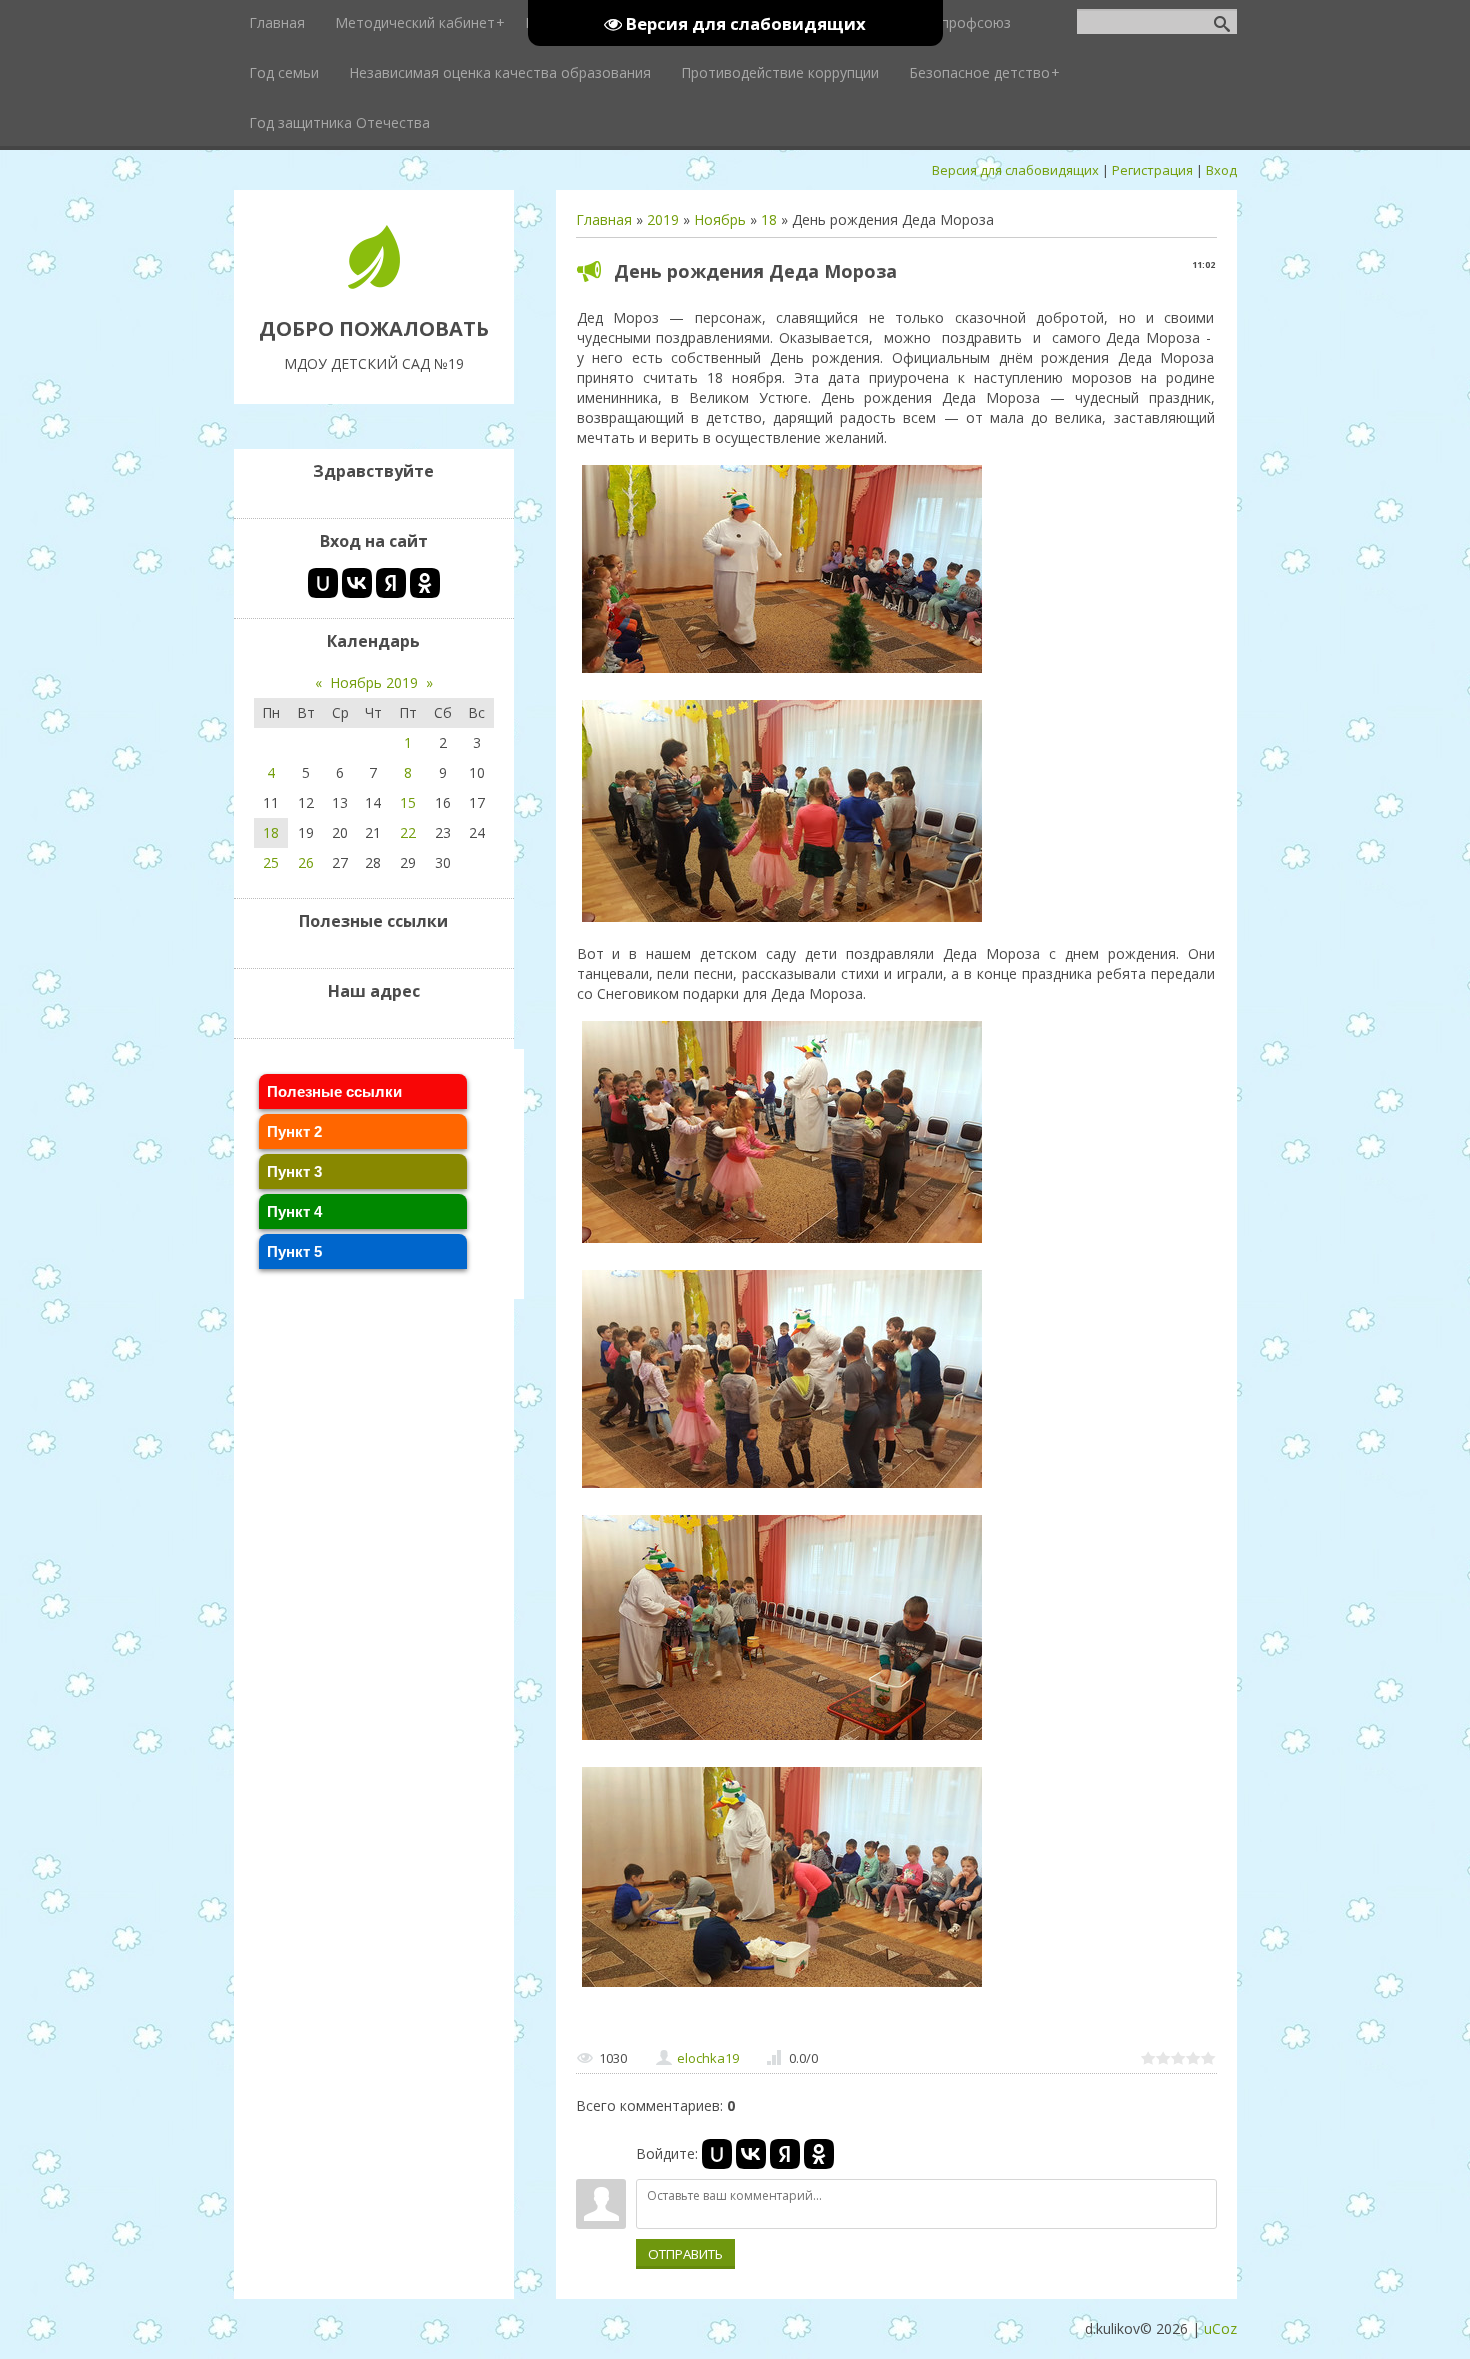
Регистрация (1152, 170)
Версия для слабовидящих (1015, 170)
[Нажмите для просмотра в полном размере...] (782, 672)
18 (769, 219)
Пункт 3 (294, 1171)
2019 (663, 219)
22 (408, 832)
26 (306, 862)
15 (408, 802)
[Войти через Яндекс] (785, 2154)
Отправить (685, 2254)
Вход (1221, 170)
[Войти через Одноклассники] (819, 2154)
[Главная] (374, 283)
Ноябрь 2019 (374, 682)
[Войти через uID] (717, 2154)
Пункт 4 (294, 1211)
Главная (604, 219)
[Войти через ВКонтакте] (751, 2154)
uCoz (1220, 2328)
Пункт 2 (294, 1131)
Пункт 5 (294, 1251)
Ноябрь (720, 219)
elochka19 (708, 2058)
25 (271, 862)
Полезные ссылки (334, 1091)
